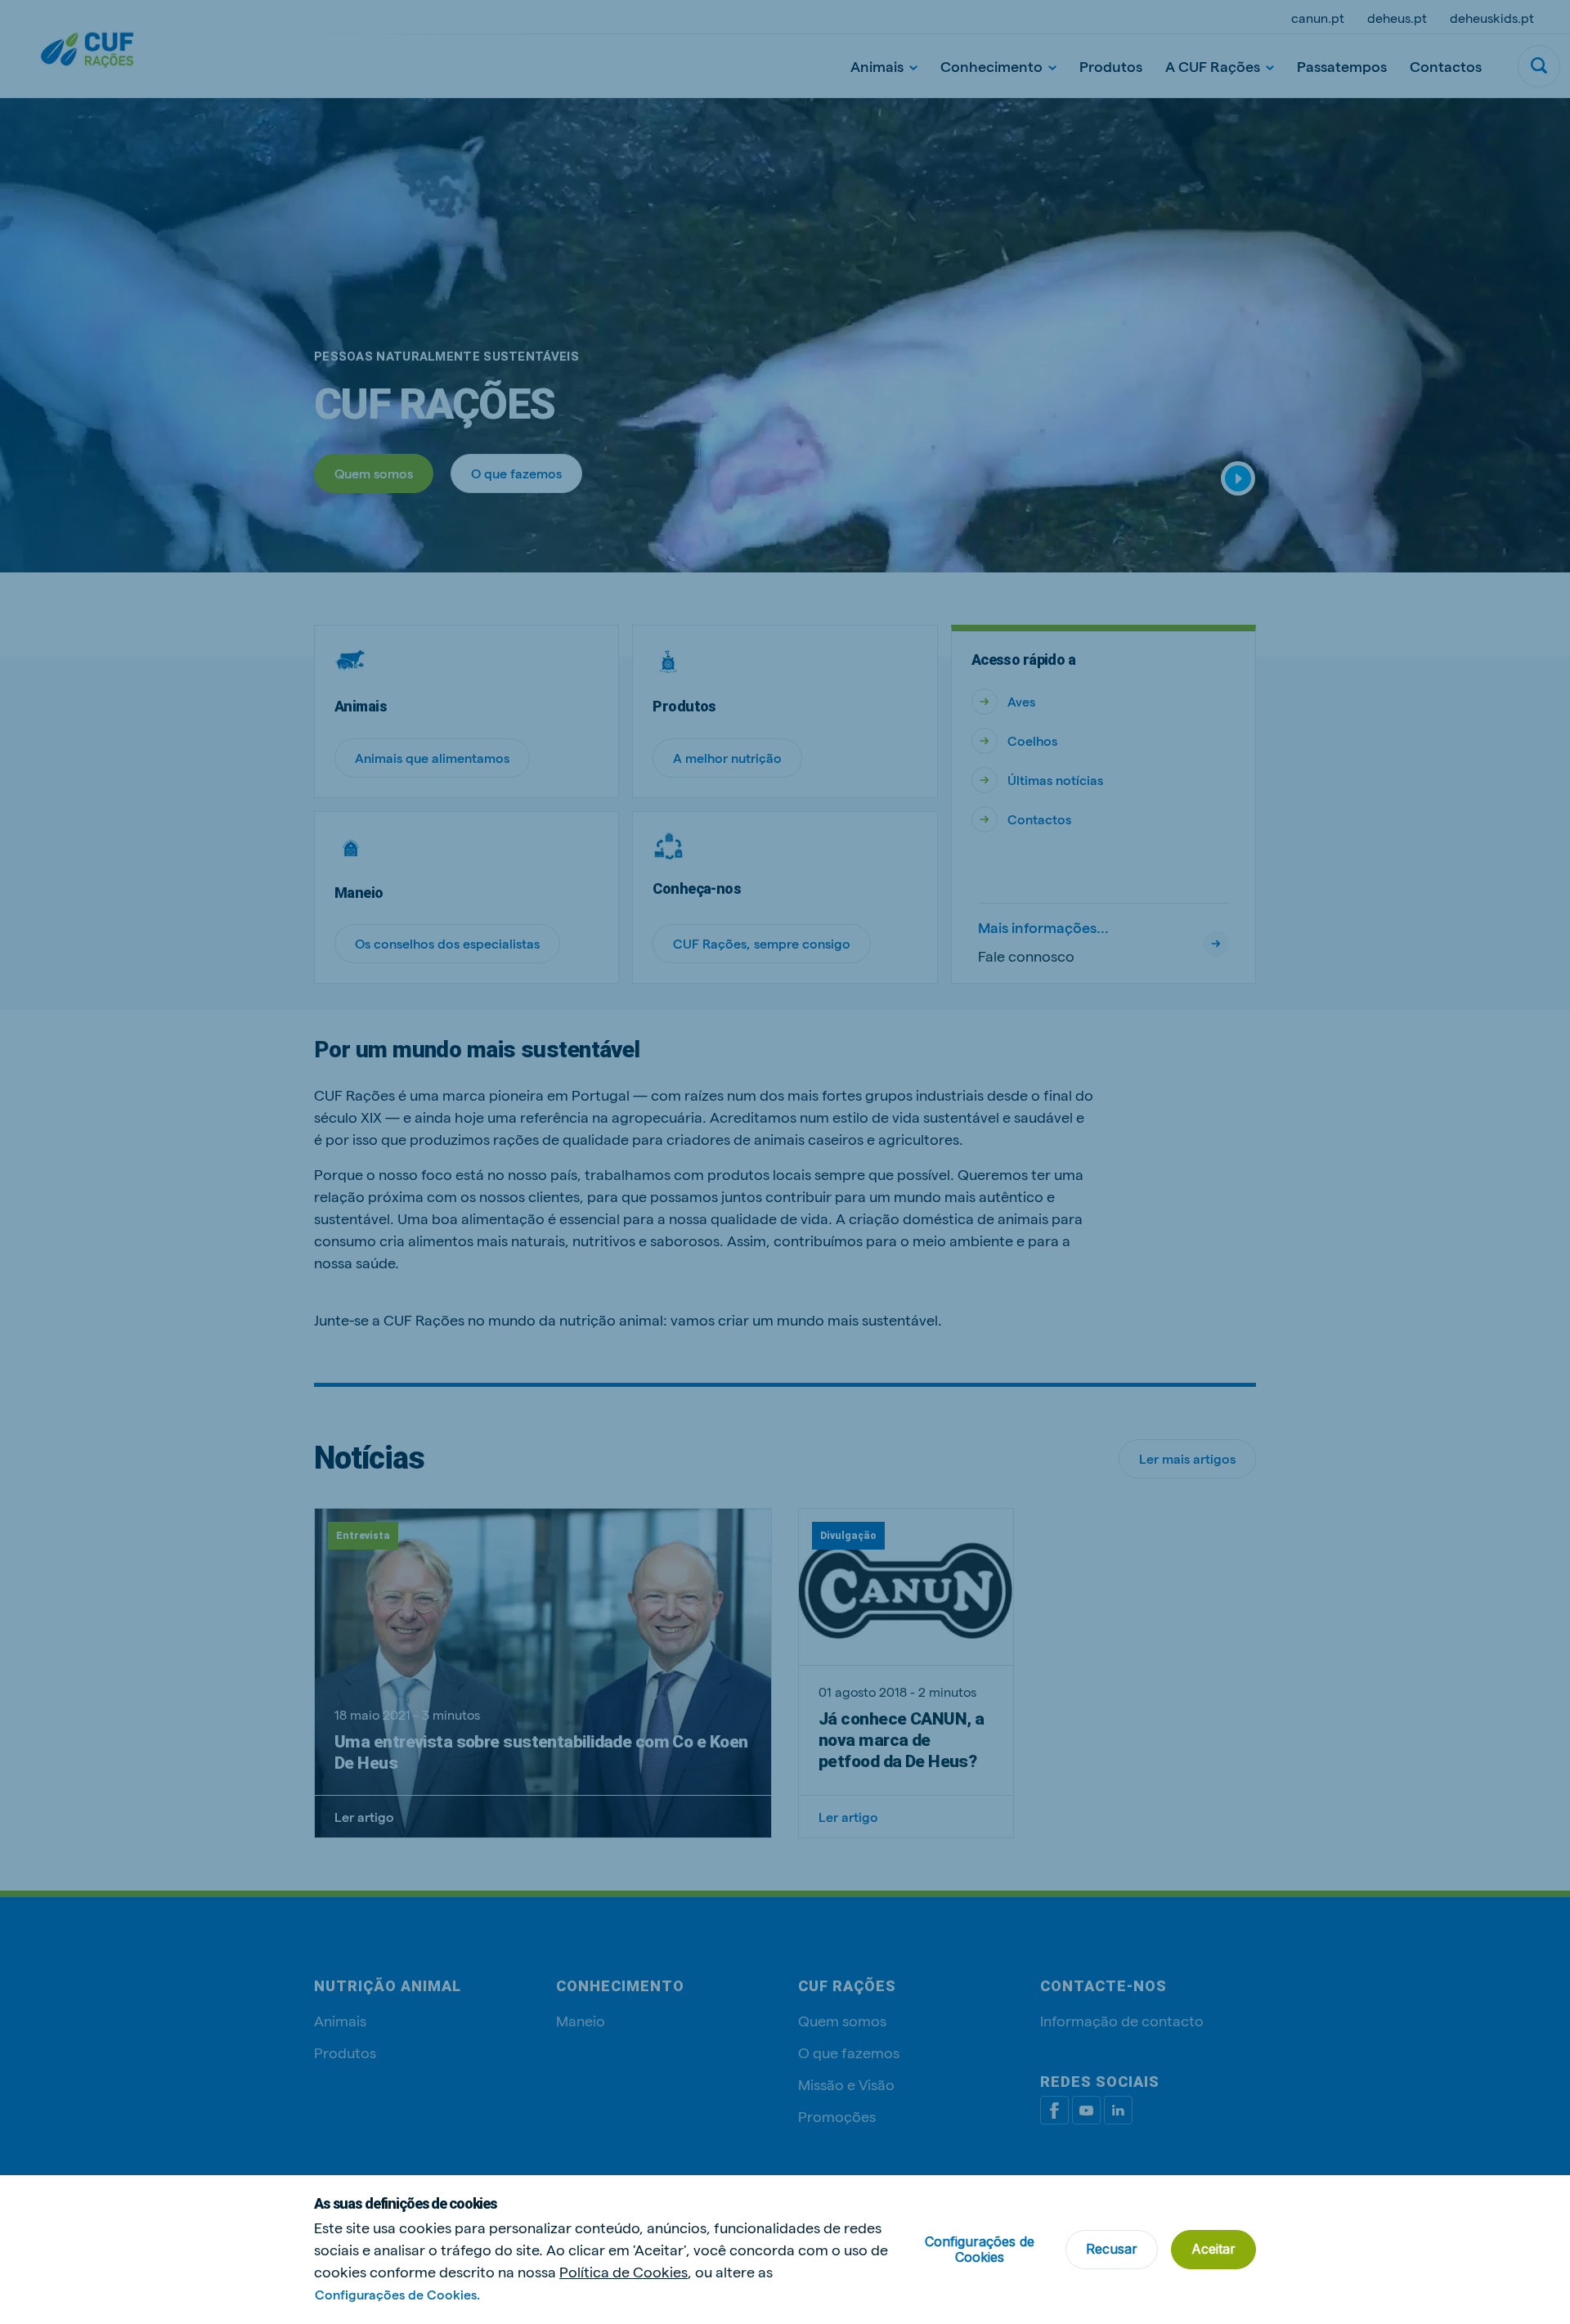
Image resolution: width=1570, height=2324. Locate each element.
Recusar (1112, 2249)
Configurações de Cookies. (397, 2294)
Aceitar (1213, 2249)
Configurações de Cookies (980, 2249)
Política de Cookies (624, 2271)
